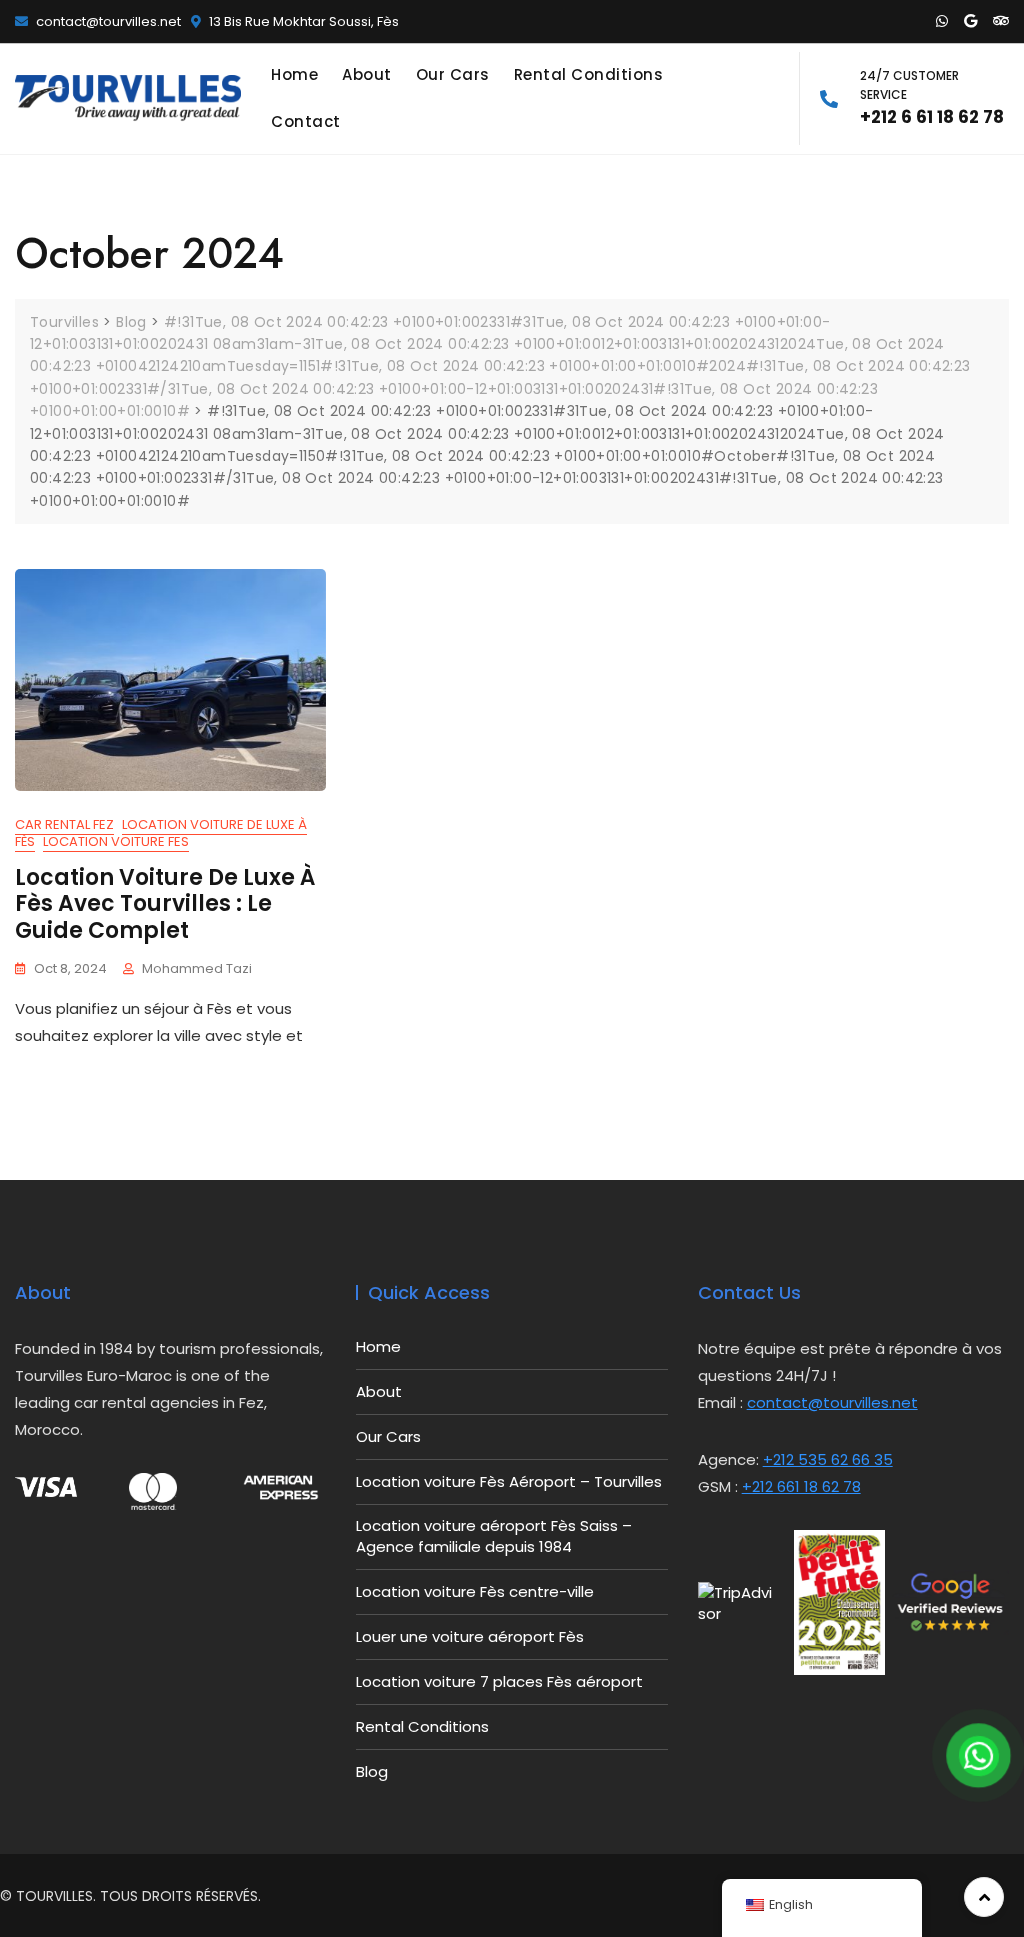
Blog (372, 1771)
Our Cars (453, 74)
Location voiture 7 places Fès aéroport (499, 1681)
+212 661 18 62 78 (801, 1486)
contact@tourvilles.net (107, 21)
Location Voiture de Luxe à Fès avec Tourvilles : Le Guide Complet (165, 904)
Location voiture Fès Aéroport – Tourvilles (509, 1481)
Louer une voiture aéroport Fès (470, 1636)
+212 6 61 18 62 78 (932, 98)
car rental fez (64, 824)
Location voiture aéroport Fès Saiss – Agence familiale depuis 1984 (494, 1536)
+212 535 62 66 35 (828, 1459)
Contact (306, 121)
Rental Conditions (589, 74)
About (367, 74)
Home (294, 74)
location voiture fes (116, 841)
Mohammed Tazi (197, 968)
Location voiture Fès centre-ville (475, 1591)
